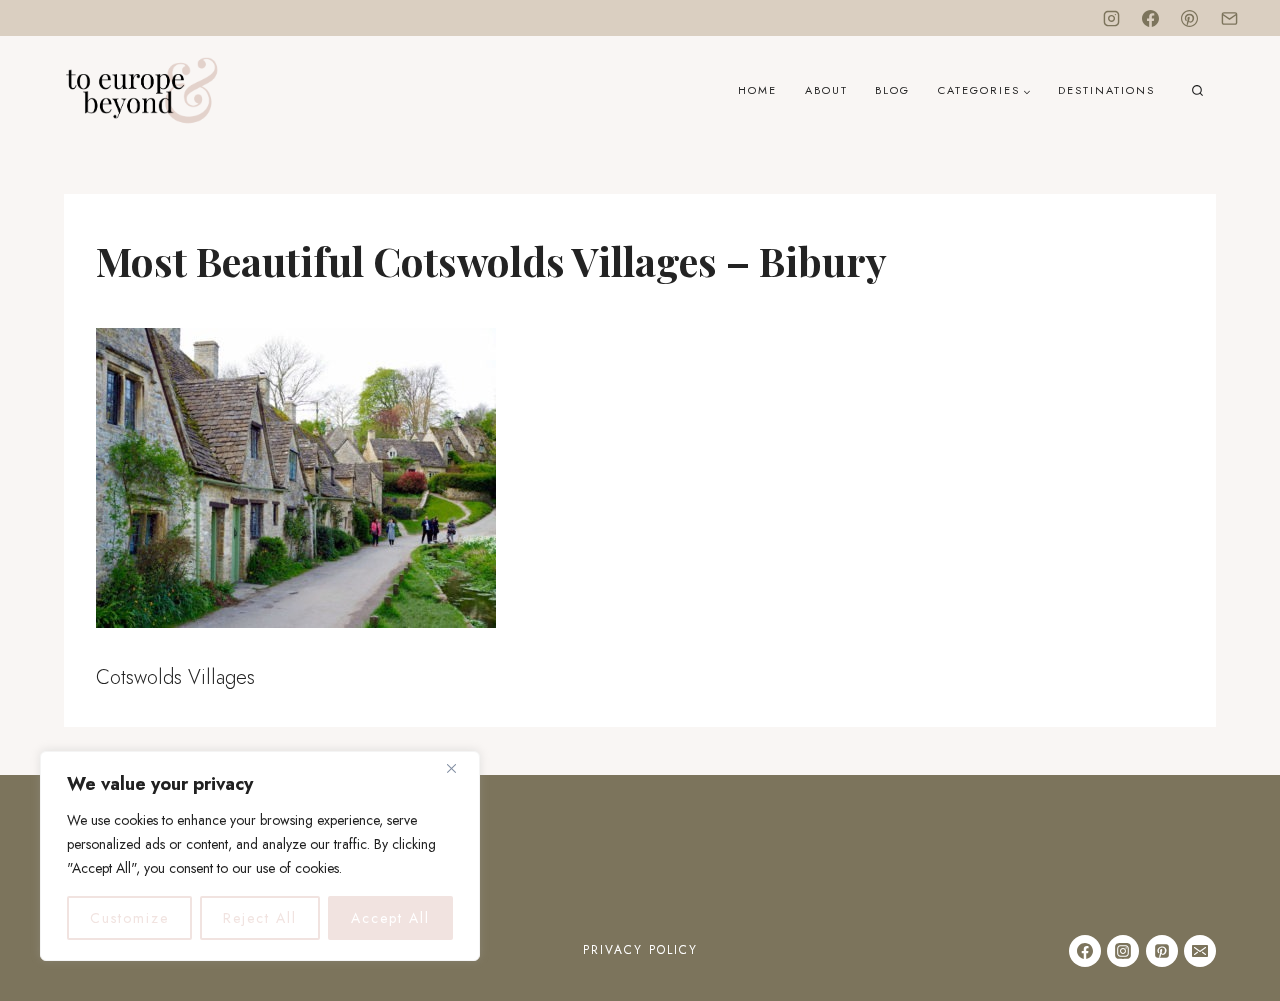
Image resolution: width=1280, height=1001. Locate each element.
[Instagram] (1112, 18)
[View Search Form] (1197, 91)
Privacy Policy (640, 950)
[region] (260, 856)
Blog (892, 90)
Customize (129, 918)
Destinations (1106, 90)
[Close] (459, 768)
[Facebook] (1151, 18)
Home (757, 90)
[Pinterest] (1190, 18)
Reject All (260, 918)
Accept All (390, 918)
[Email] (1229, 18)
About (826, 90)
